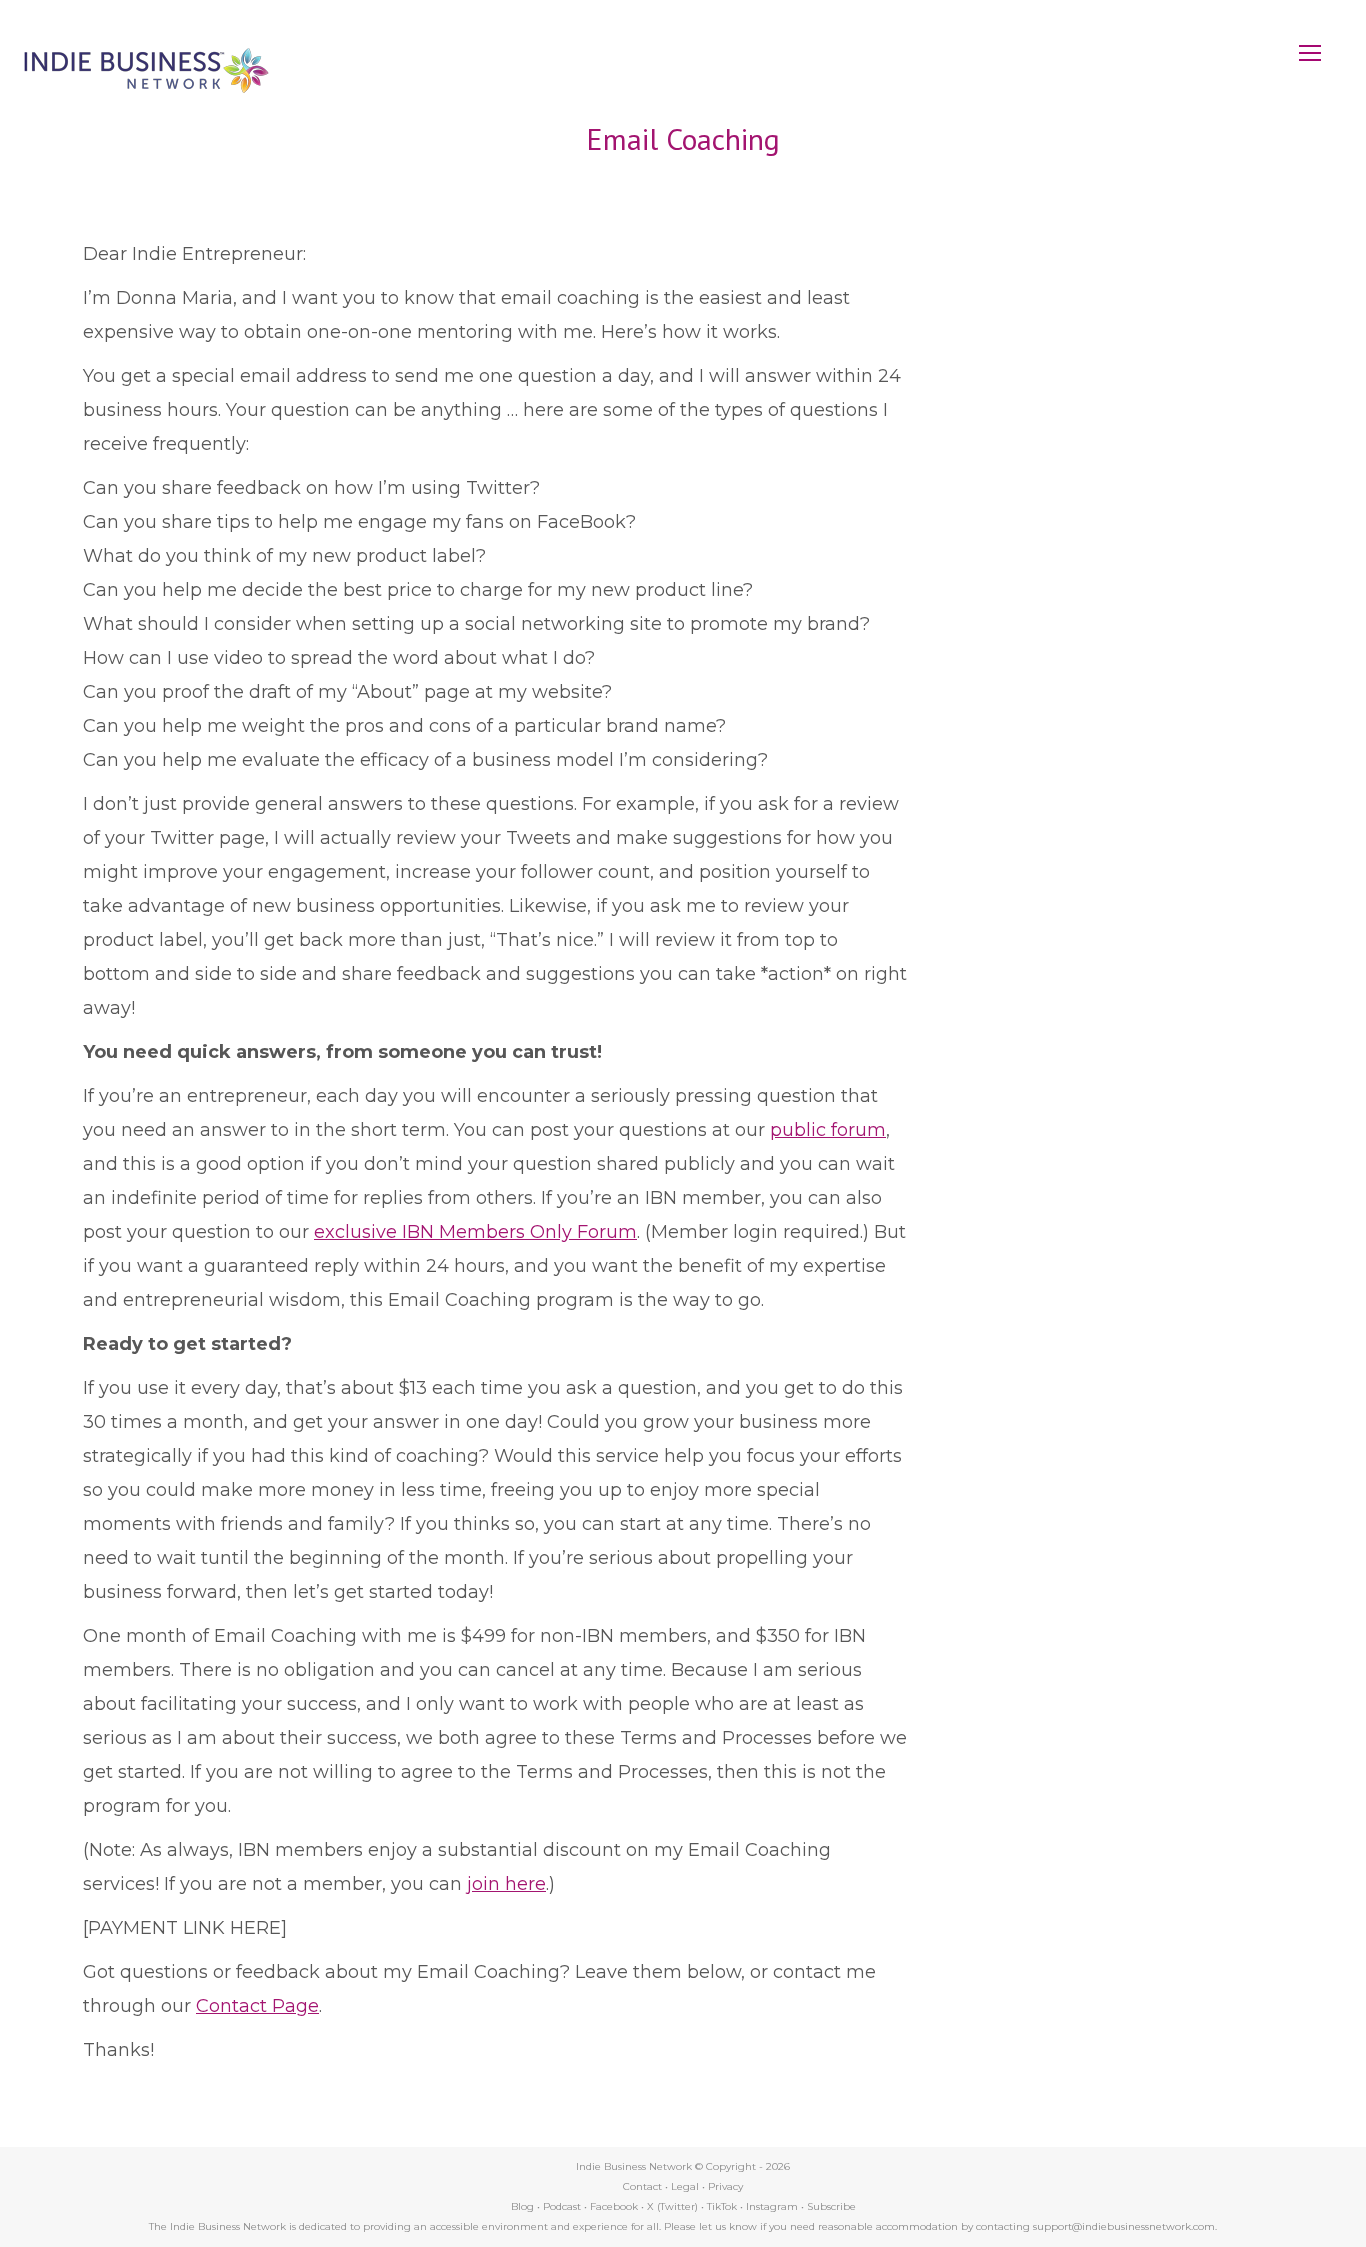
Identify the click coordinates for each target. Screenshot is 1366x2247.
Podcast (562, 2206)
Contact (642, 2186)
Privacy (725, 2186)
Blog (522, 2206)
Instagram (772, 2206)
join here (506, 1884)
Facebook (614, 2206)
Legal (685, 2186)
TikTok (722, 2206)
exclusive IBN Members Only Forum (475, 1232)
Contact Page (257, 2006)
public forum (828, 1130)
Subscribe (831, 2206)
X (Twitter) (674, 2206)
